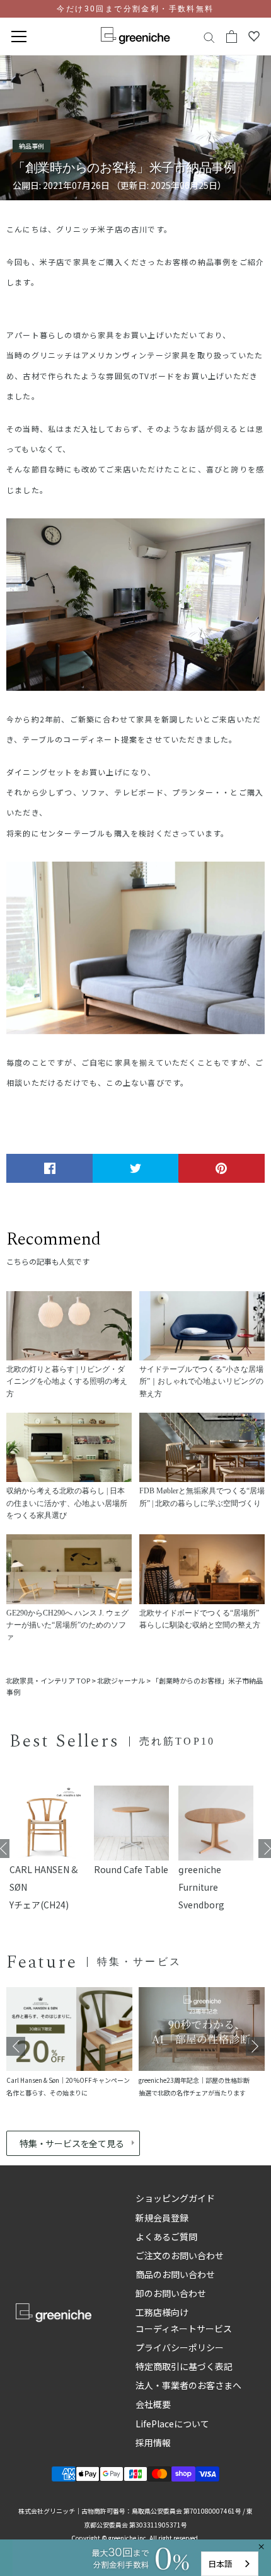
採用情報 (153, 2442)
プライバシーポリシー (180, 2347)
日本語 (220, 2564)
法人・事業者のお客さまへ (188, 2385)
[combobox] (230, 2564)
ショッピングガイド (175, 2198)
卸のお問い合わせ (171, 2293)
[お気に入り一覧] (254, 37)
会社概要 (153, 2404)
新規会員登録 (162, 2218)
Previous (16, 2046)
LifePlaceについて (172, 2424)
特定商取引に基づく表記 (184, 2366)
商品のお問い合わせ (175, 2274)
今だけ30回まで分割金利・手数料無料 (135, 9)
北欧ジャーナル (121, 1680)
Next (255, 2046)
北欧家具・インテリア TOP (48, 1680)
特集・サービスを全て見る (72, 2143)
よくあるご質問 (166, 2237)
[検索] (209, 37)
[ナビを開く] (19, 37)
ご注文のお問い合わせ (180, 2255)
